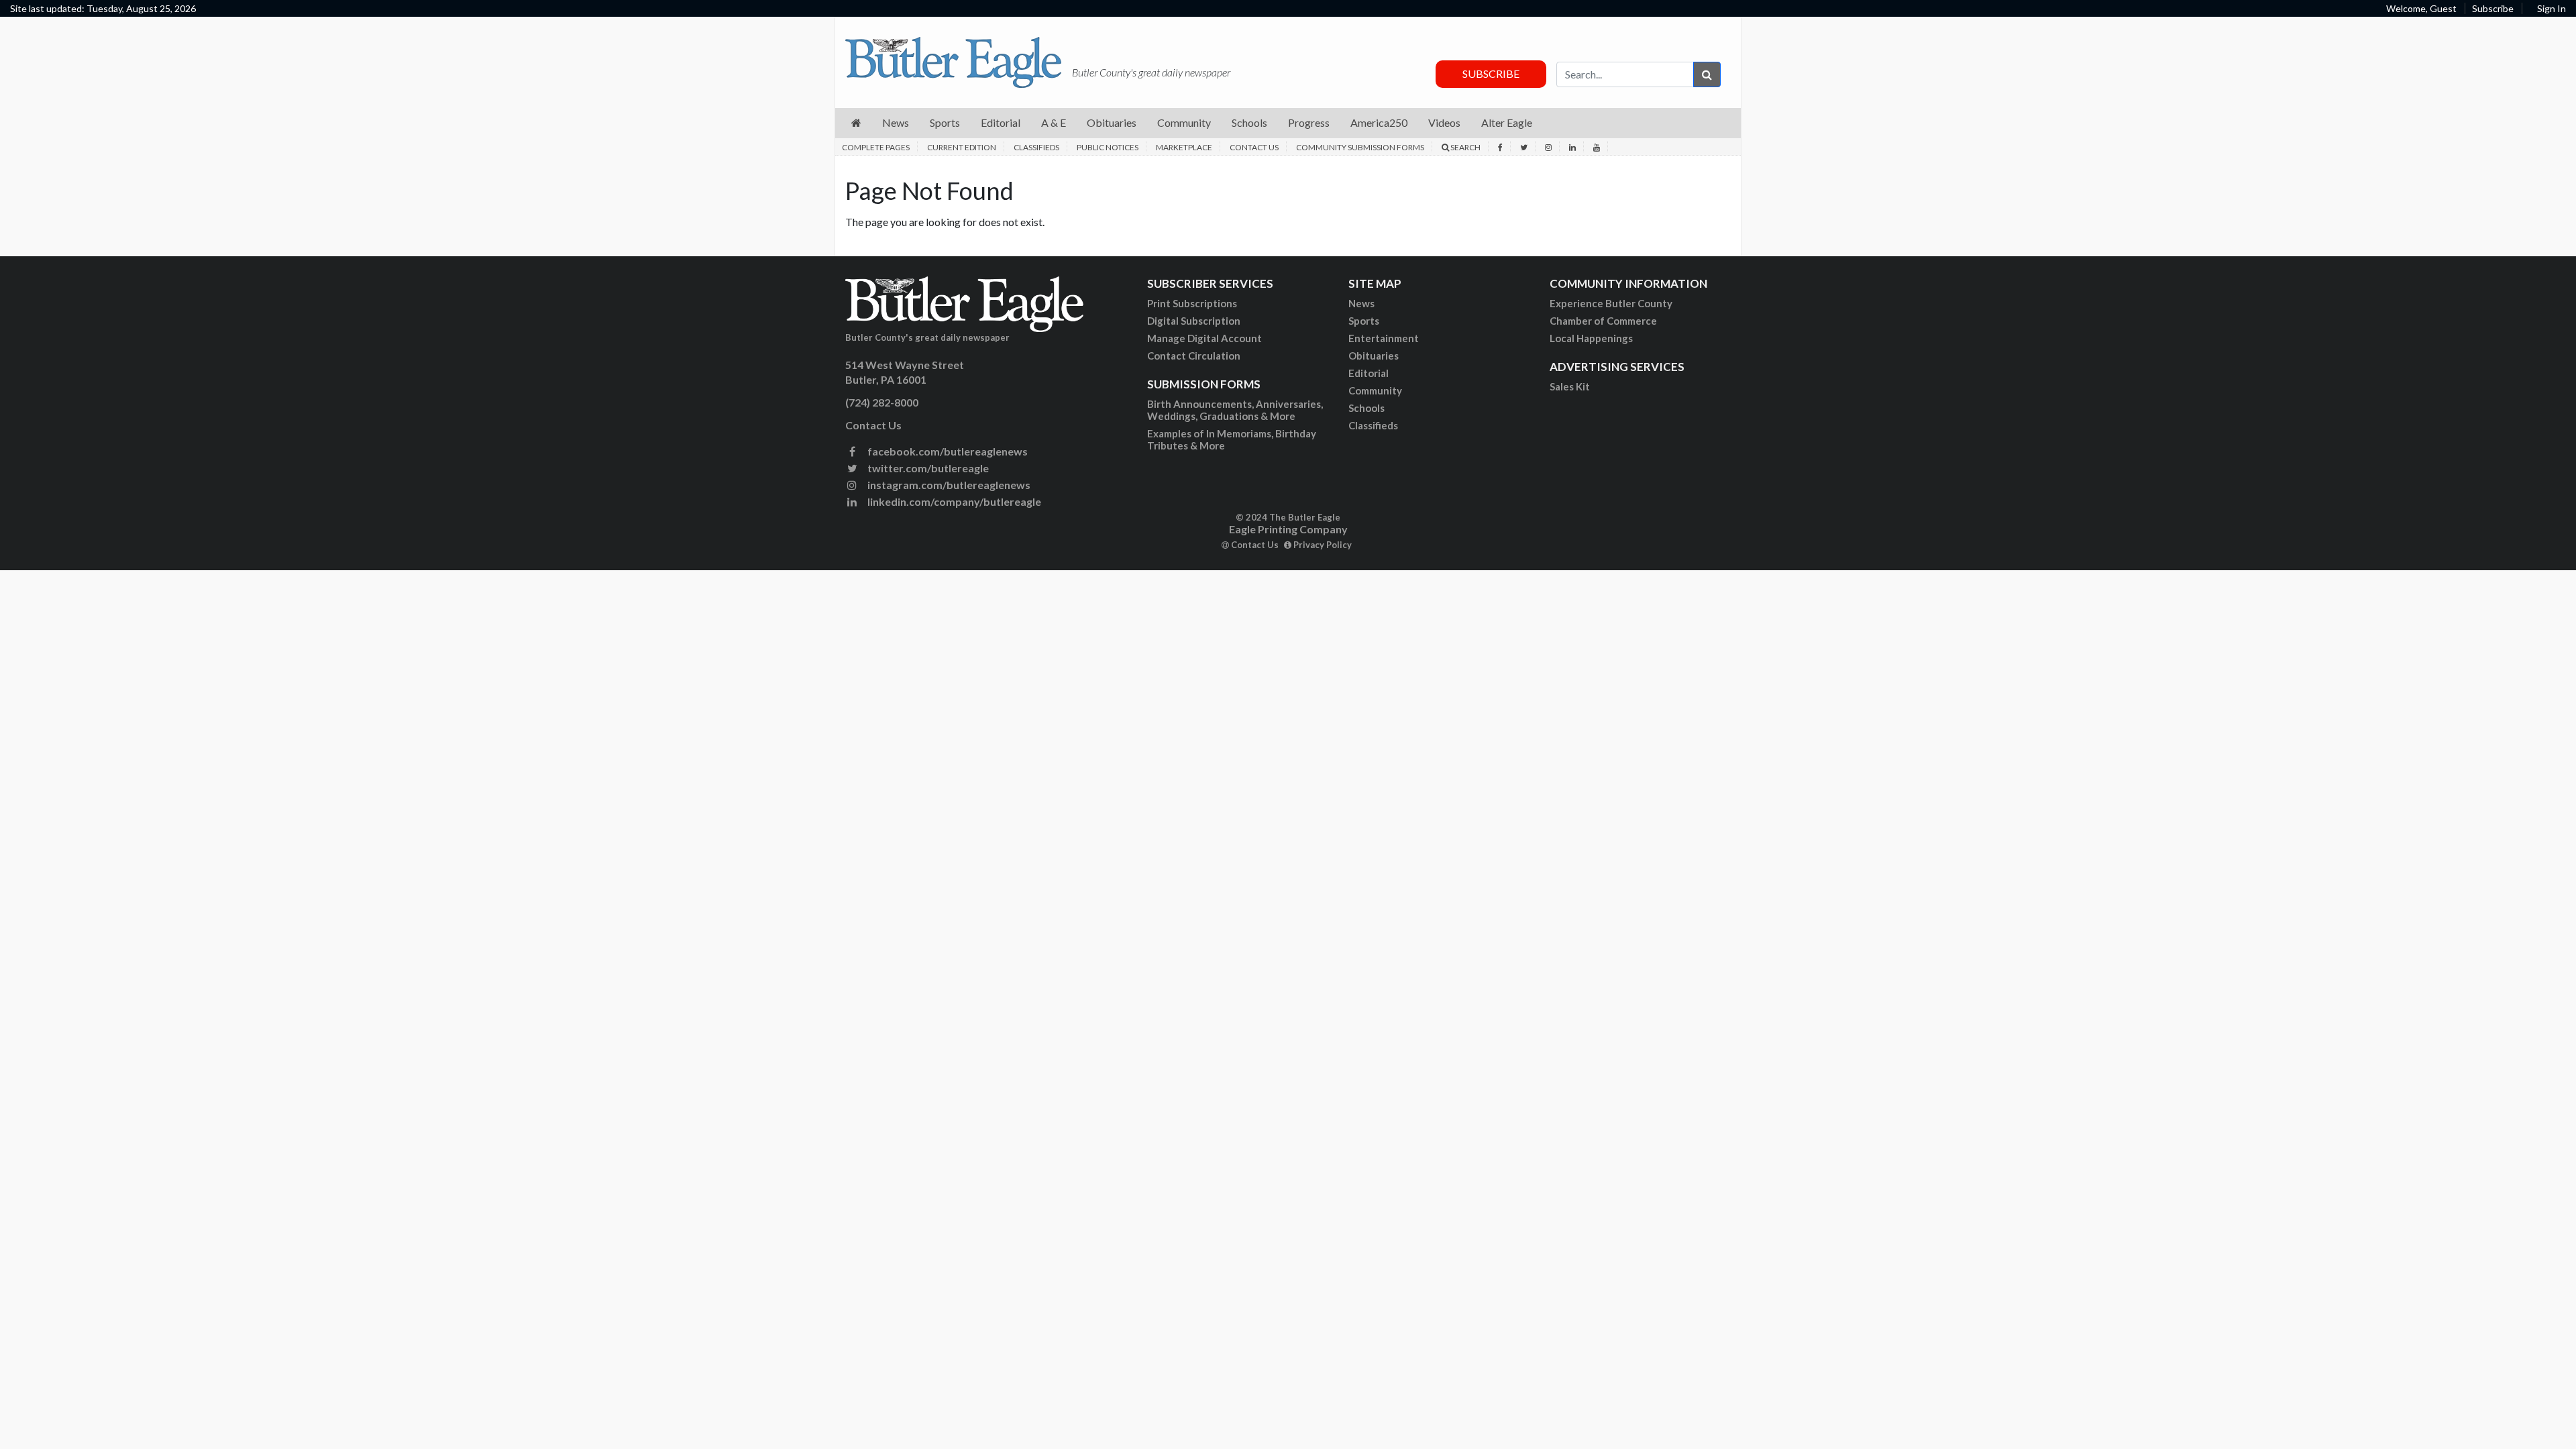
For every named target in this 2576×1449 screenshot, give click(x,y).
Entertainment (1384, 338)
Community (1375, 390)
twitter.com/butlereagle (927, 468)
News (1361, 303)
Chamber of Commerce (1603, 321)
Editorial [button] (1001, 122)
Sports (1364, 321)
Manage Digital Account (1204, 338)
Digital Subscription (1194, 321)
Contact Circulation (1194, 356)
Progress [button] (1309, 122)
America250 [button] (1379, 122)
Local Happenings (1591, 338)
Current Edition (962, 147)
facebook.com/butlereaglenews (947, 451)
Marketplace (1184, 147)
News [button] (896, 122)
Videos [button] (1444, 122)
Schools (1366, 408)
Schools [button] (1249, 122)
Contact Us (1254, 147)
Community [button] (1184, 122)
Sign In (2552, 8)
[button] (856, 123)
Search (1465, 147)
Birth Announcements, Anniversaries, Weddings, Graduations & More (1235, 410)
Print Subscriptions (1192, 303)
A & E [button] (1054, 122)
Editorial (1368, 373)
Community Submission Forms (1360, 147)
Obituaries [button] (1112, 122)
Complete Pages (876, 147)
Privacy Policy (1322, 545)
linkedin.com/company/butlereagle (953, 501)
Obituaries (1374, 356)
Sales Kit (1570, 386)
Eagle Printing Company (1288, 529)
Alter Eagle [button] (1507, 122)
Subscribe (2493, 8)
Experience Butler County (1611, 303)
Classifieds (1036, 147)
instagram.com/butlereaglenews (948, 485)
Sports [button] (945, 122)
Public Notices (1108, 147)
